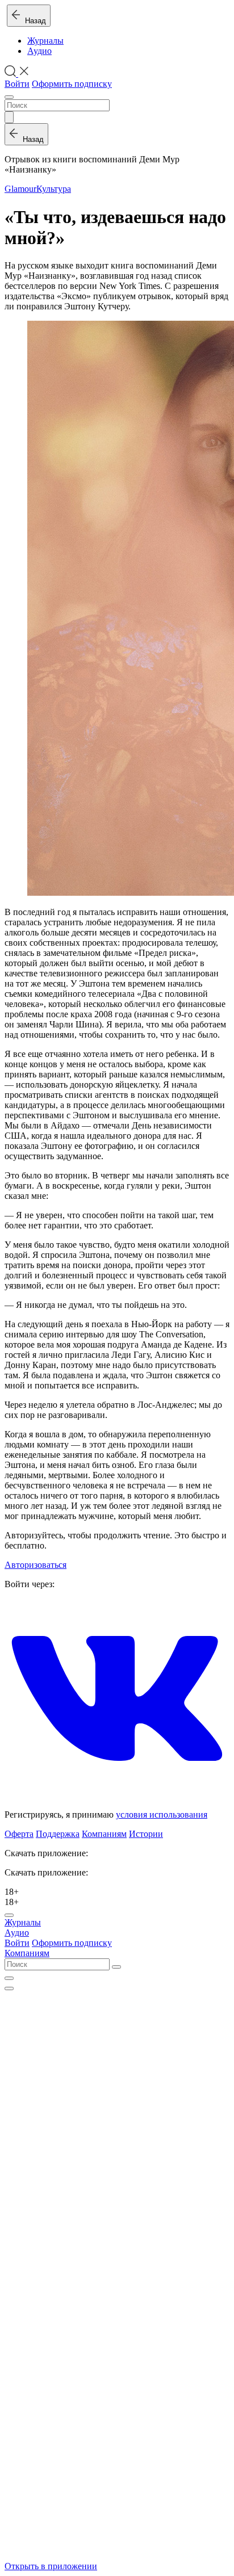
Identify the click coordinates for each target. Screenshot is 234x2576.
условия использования (162, 1814)
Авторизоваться (35, 1565)
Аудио (39, 51)
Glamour (20, 189)
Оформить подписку (72, 84)
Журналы (45, 41)
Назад (33, 21)
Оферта (19, 1834)
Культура (54, 189)
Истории (146, 1834)
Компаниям (104, 1834)
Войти (17, 84)
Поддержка (58, 1834)
